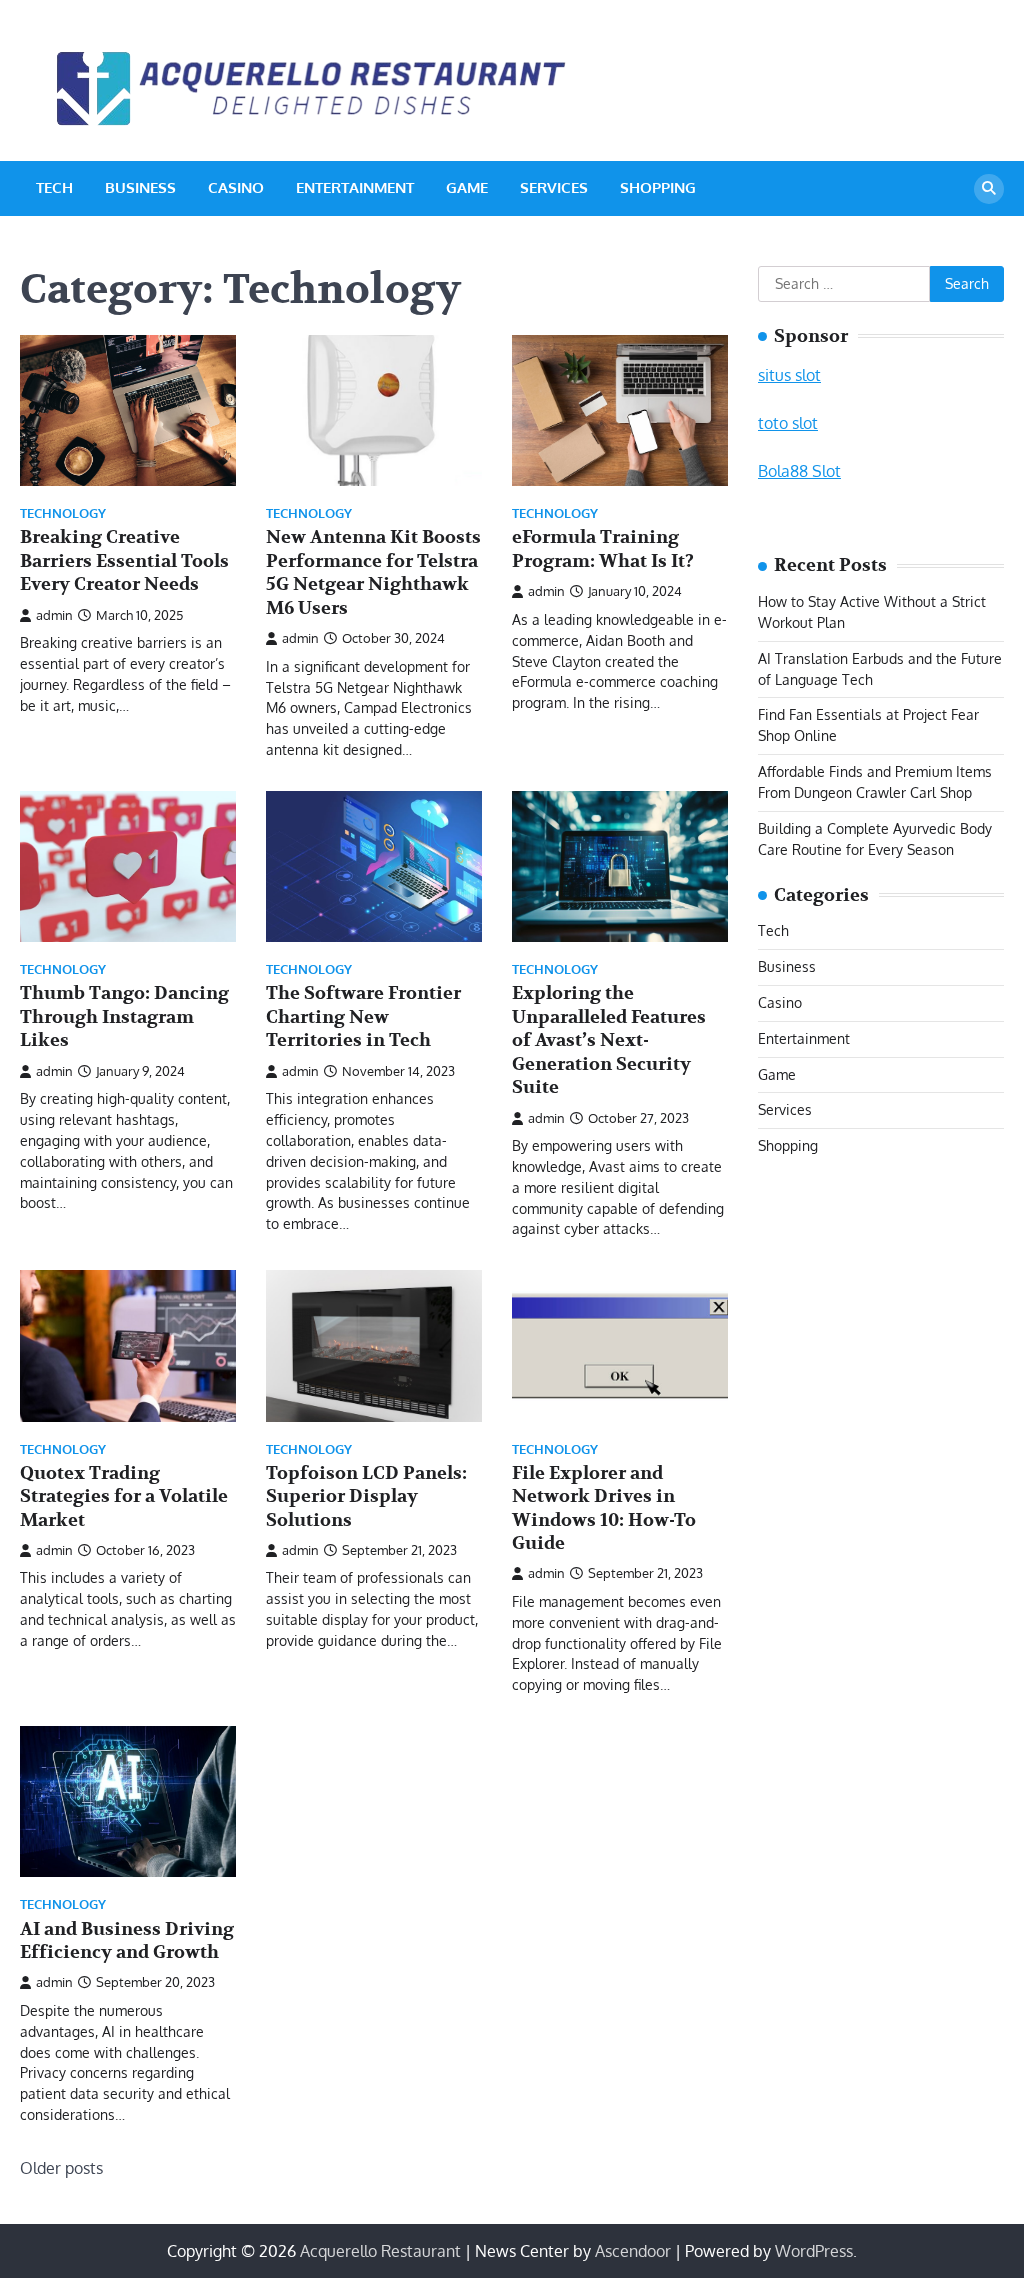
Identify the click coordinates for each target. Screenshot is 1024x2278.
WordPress (814, 2251)
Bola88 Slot (799, 471)
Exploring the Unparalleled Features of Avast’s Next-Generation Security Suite (609, 1040)
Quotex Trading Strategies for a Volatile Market (124, 1497)
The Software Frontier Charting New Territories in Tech (363, 1017)
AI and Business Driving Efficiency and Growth (127, 1941)
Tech (54, 187)
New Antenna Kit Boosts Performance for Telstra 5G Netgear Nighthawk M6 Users (373, 572)
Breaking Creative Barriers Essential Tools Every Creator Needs (124, 561)
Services (554, 187)
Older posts (61, 2168)
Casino (236, 187)
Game (467, 187)
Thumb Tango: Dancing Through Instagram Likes (124, 1017)
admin (54, 615)
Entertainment (355, 187)
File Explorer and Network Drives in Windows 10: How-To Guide (604, 1508)
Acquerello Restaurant (380, 2251)
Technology (63, 513)
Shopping (658, 187)
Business (140, 187)
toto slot (788, 423)
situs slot (789, 375)
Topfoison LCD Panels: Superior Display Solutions (366, 1497)
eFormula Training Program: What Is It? (603, 549)
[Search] (989, 189)
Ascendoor (633, 2251)
